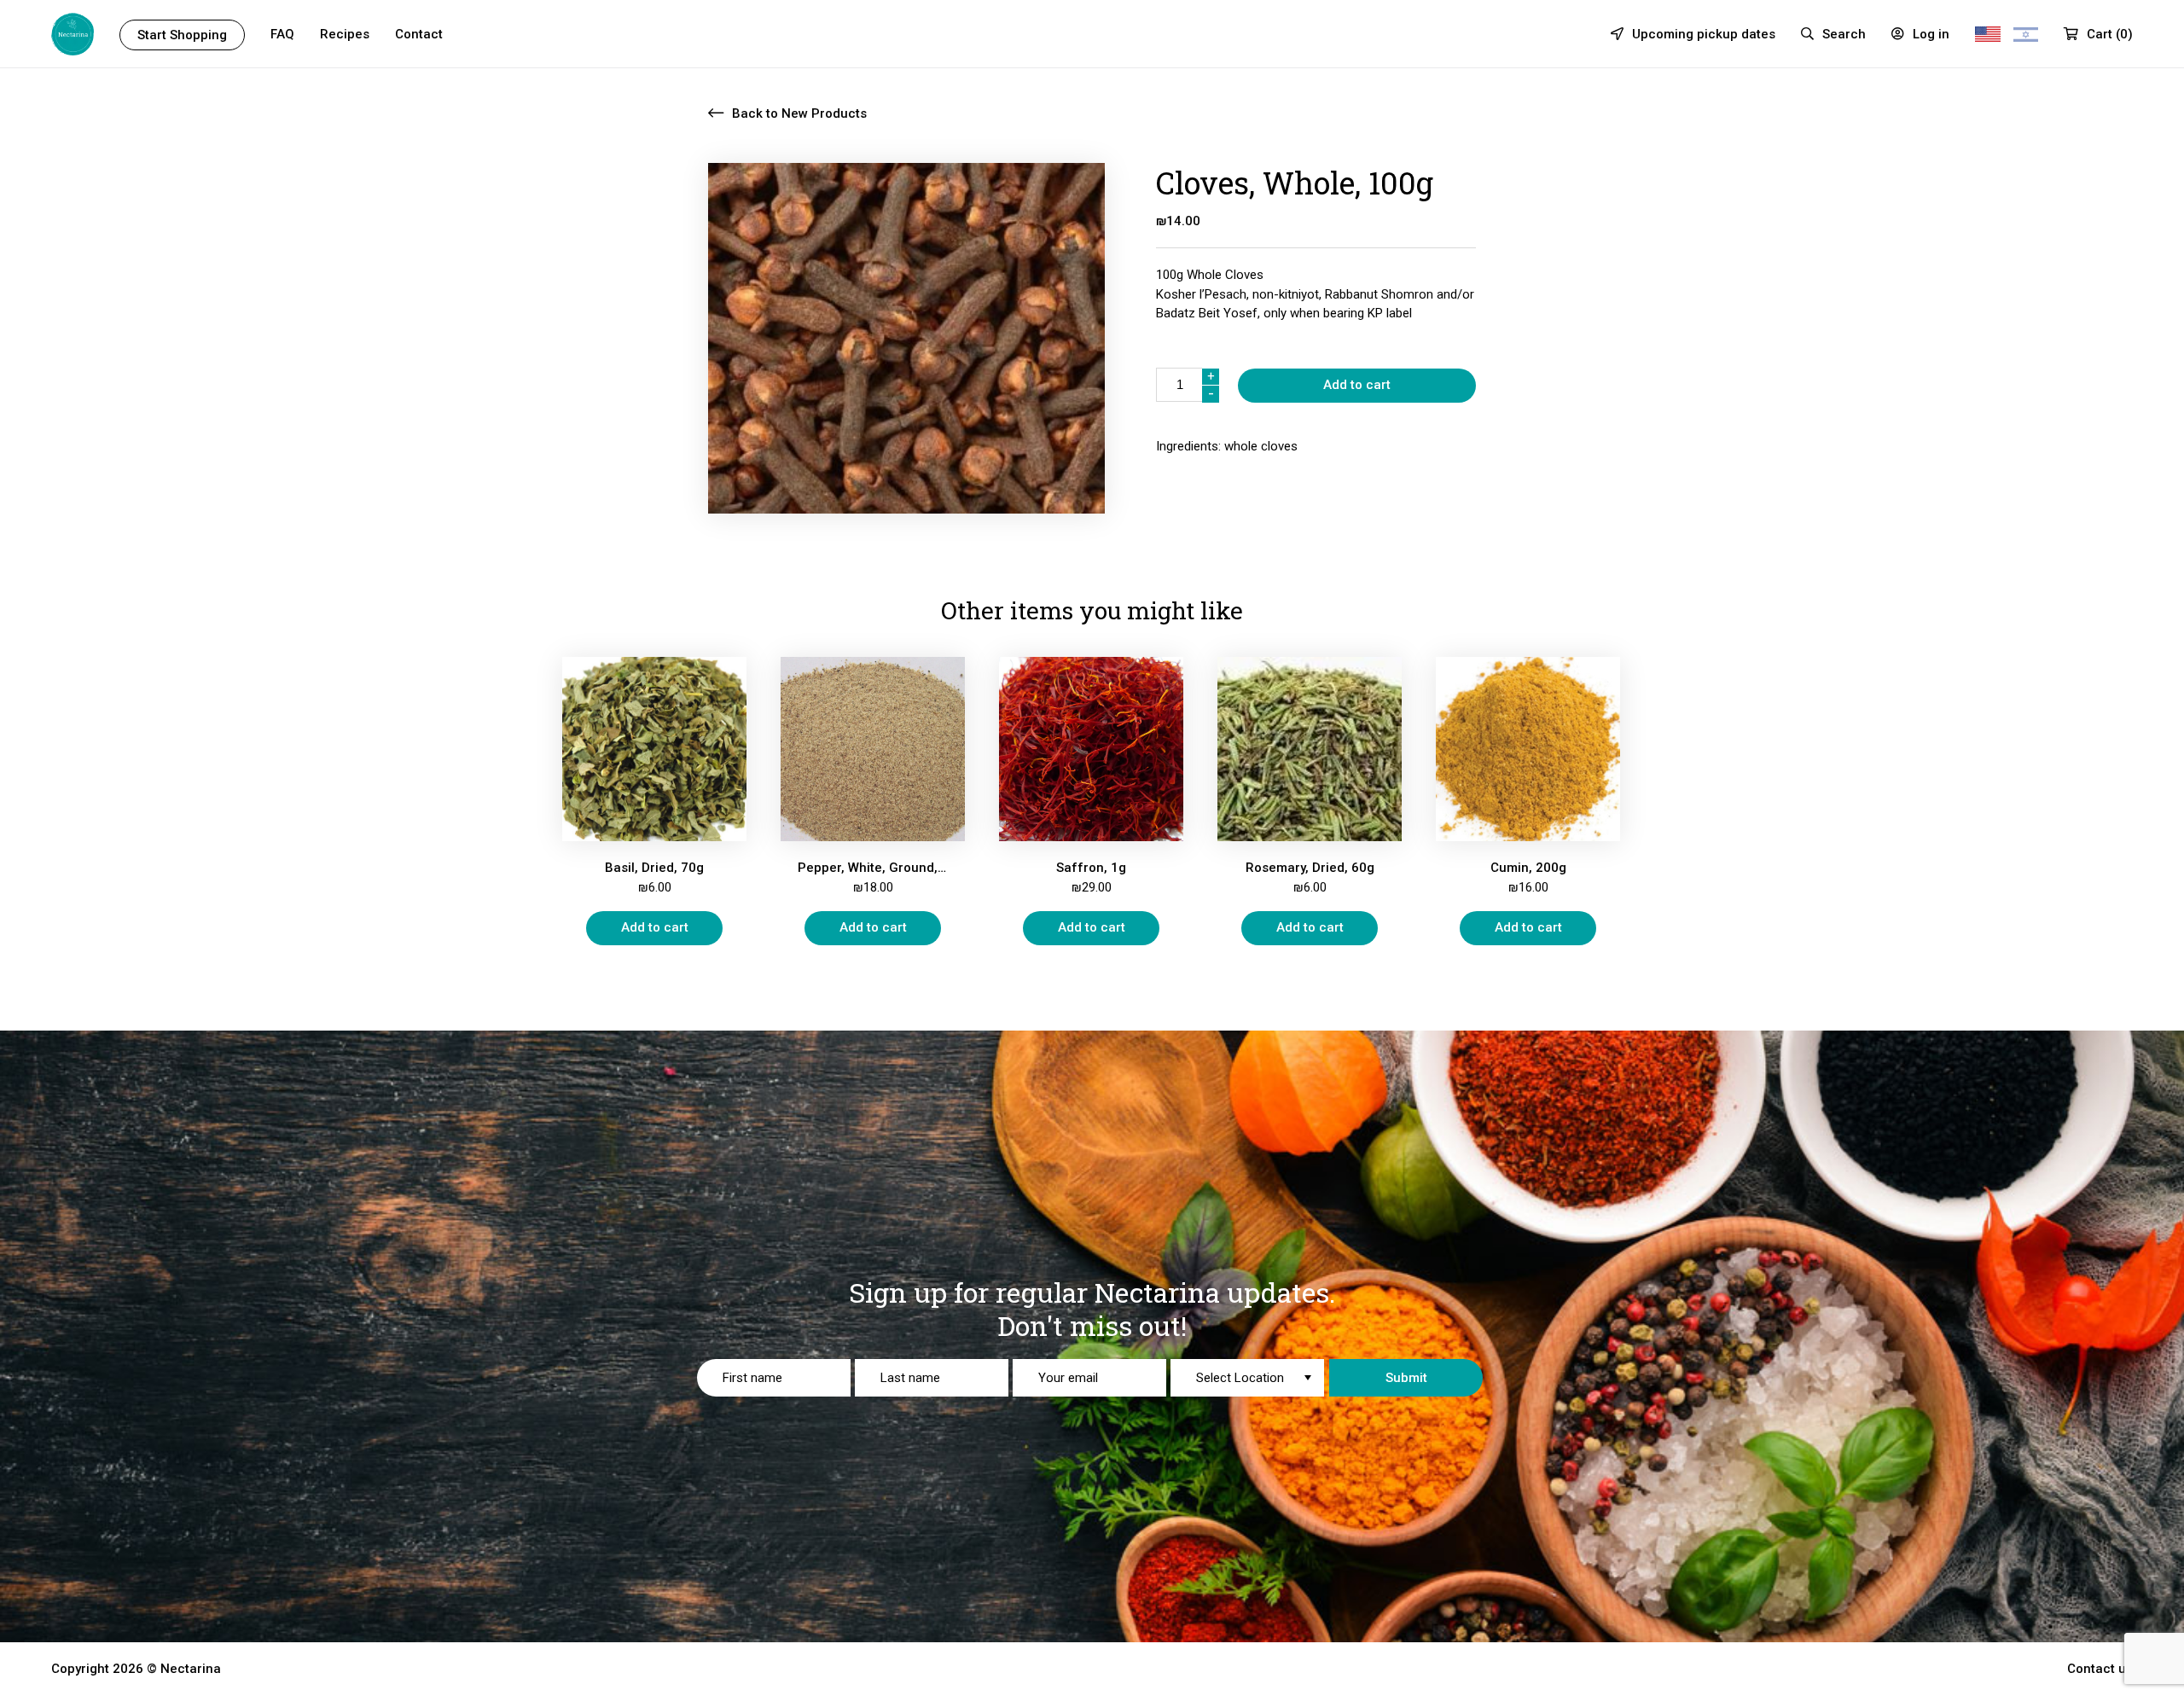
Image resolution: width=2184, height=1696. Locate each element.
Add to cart (1357, 385)
